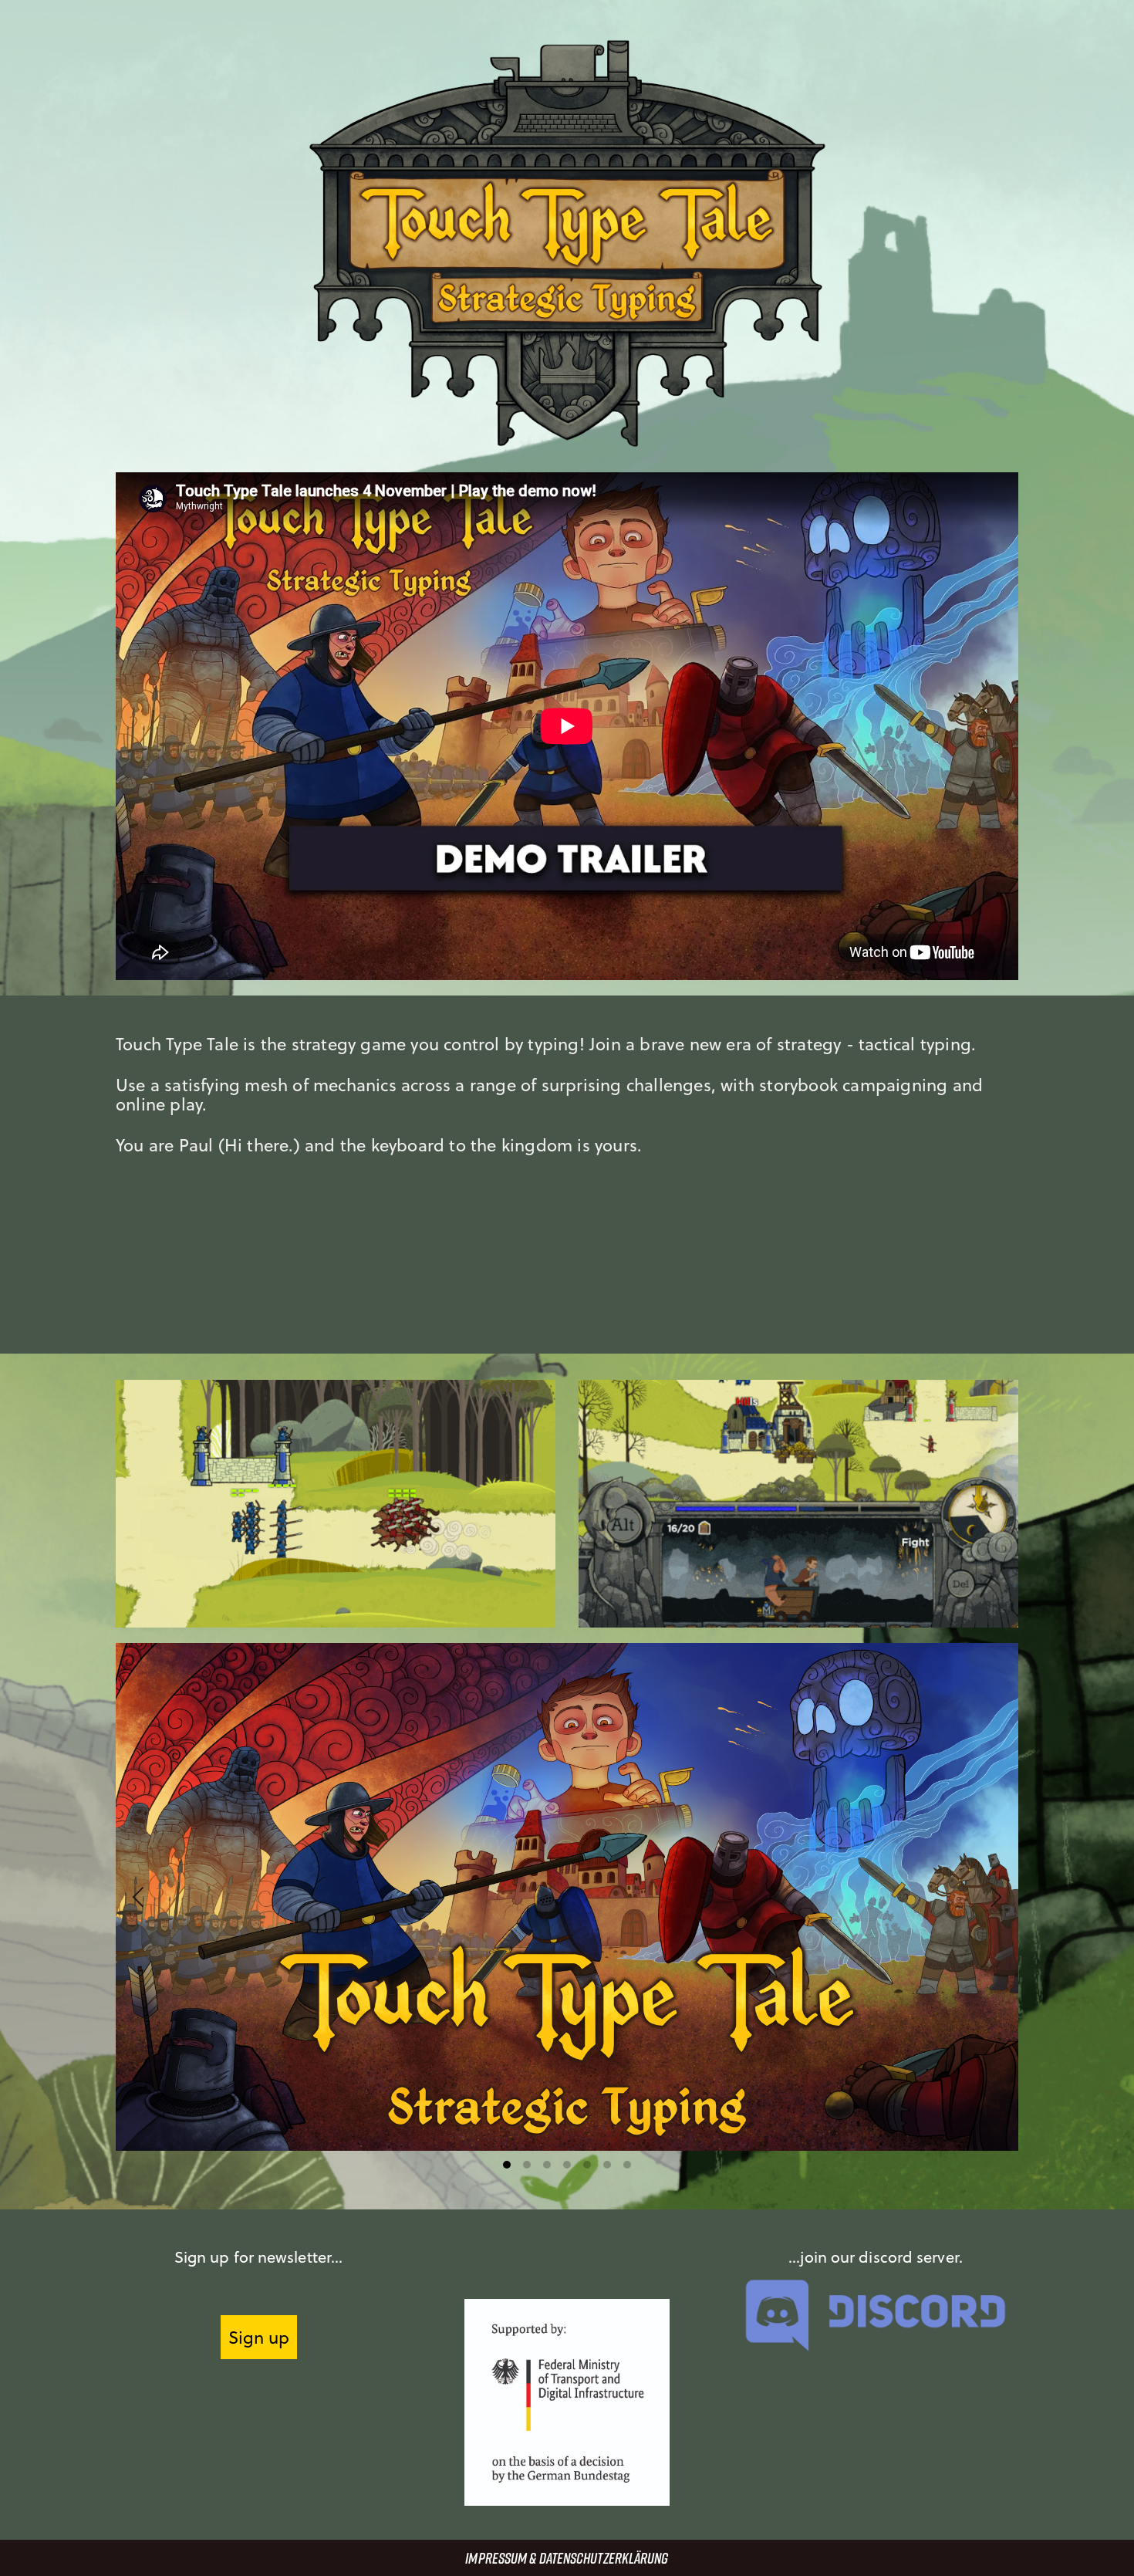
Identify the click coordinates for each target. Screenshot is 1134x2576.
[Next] (994, 1897)
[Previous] (140, 1897)
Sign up (259, 2337)
